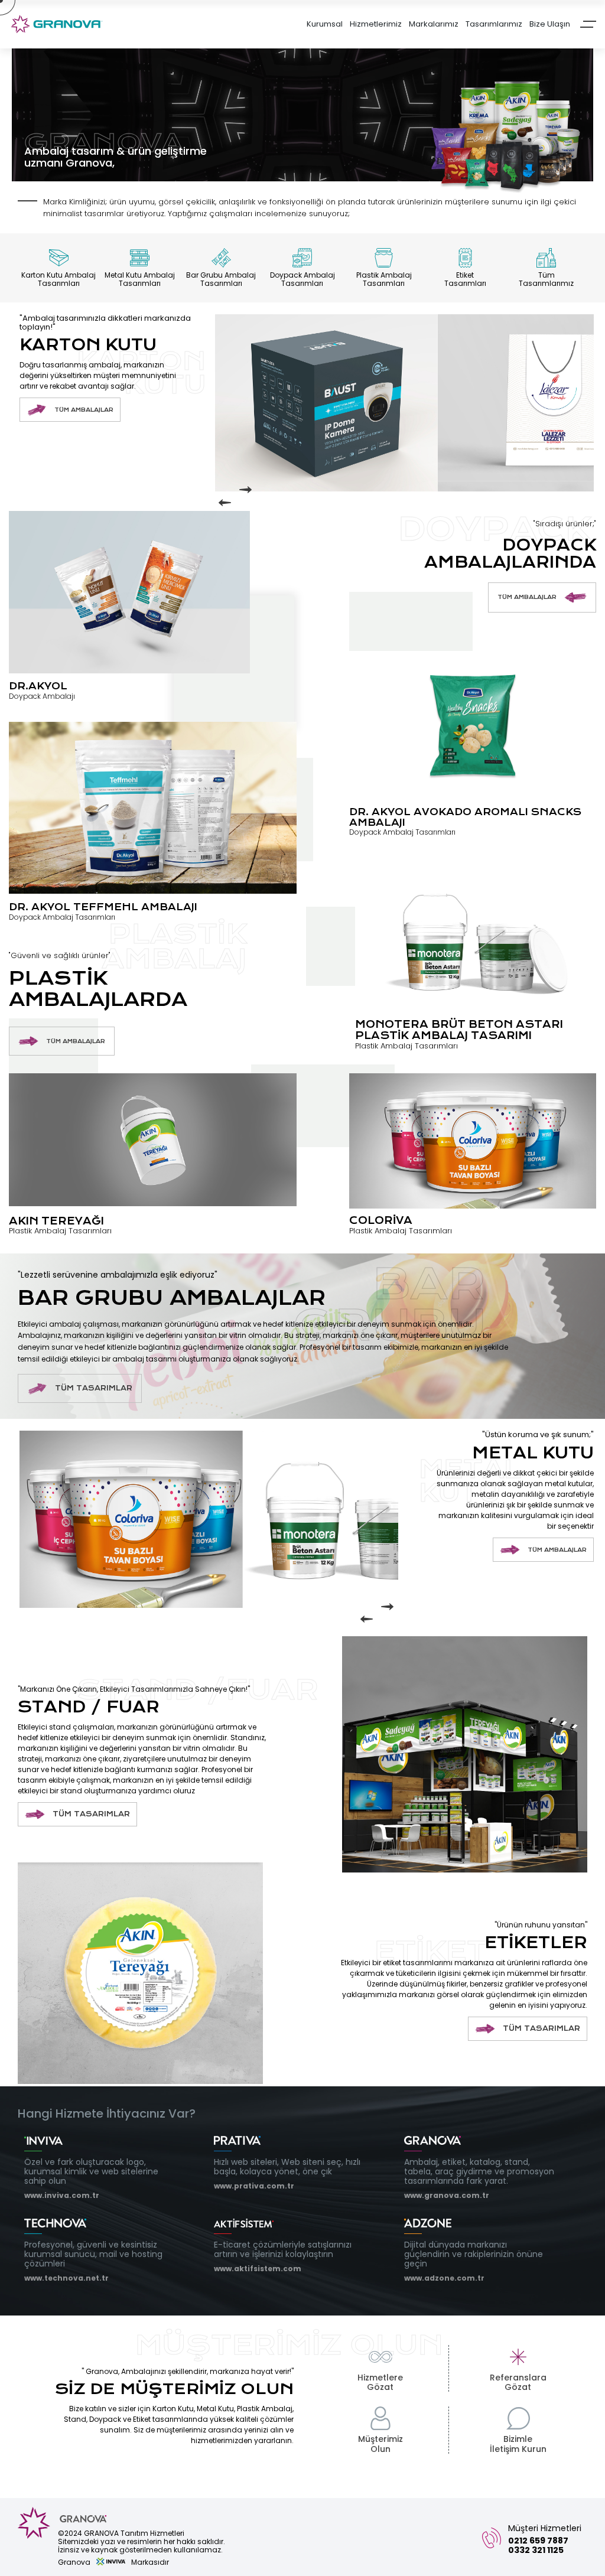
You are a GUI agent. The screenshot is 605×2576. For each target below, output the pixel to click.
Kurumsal (325, 25)
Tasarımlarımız (494, 25)
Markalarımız (434, 25)
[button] (227, 503)
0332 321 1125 (536, 2550)
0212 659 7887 (538, 2541)
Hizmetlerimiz (376, 25)
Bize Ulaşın (550, 25)
